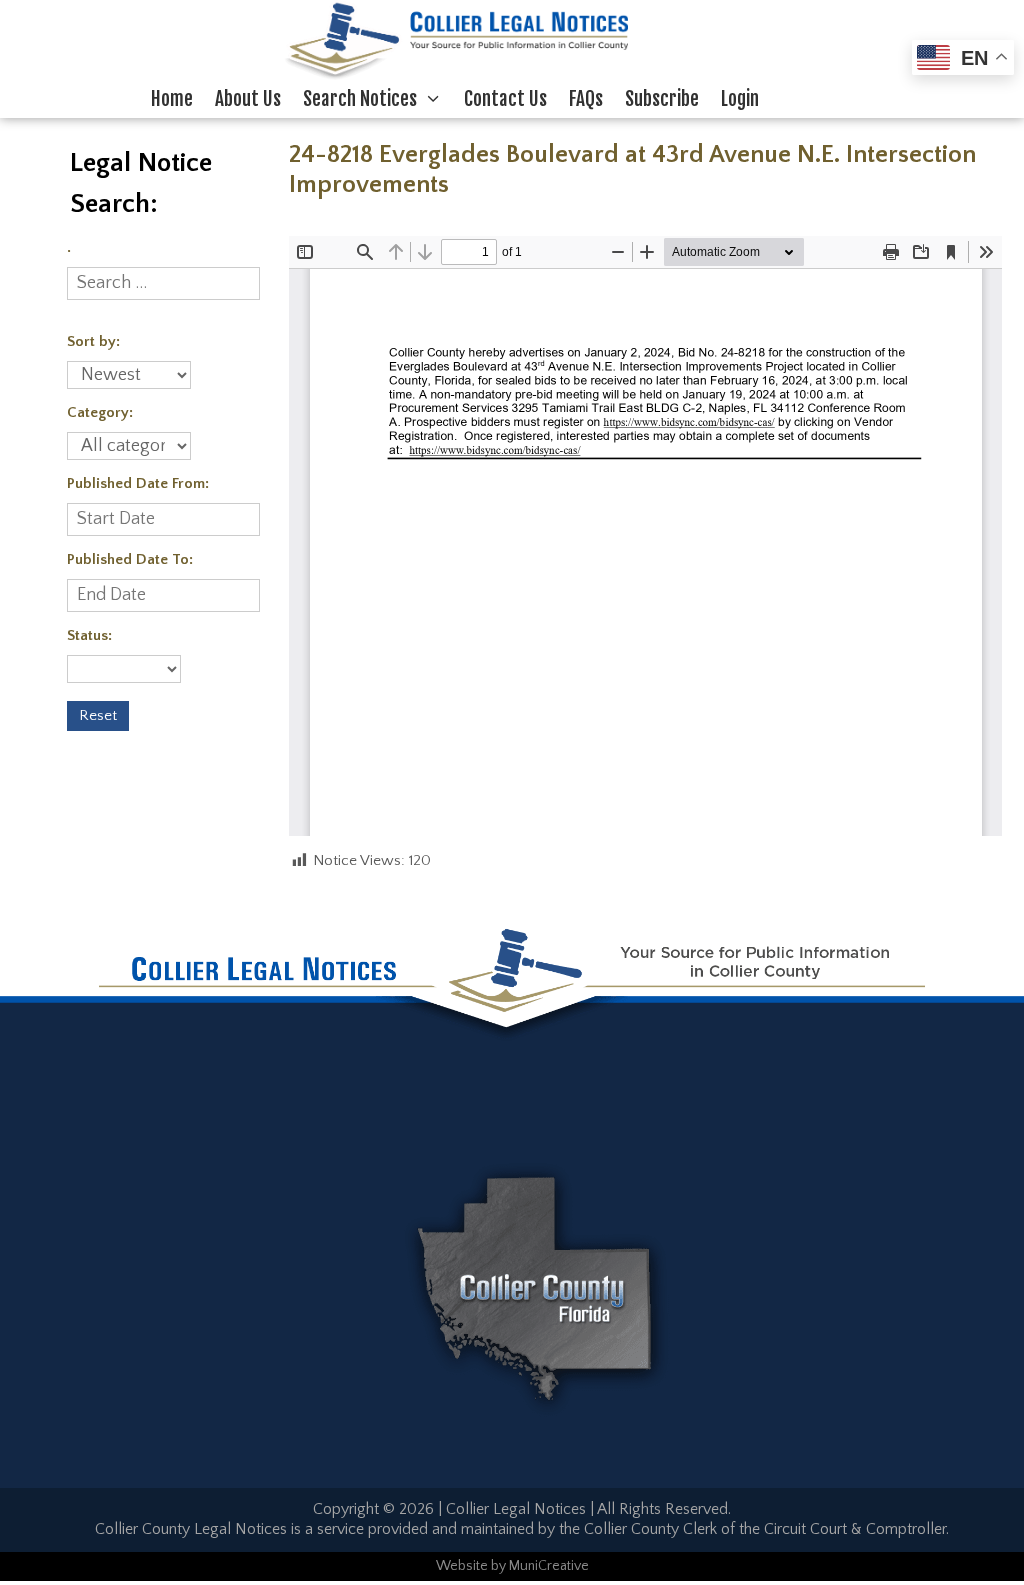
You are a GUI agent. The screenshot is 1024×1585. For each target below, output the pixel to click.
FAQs (586, 99)
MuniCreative (549, 1566)
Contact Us (505, 99)
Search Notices (360, 99)
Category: (100, 412)
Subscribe (662, 99)
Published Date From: (138, 483)
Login (740, 99)
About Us (248, 99)
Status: (89, 635)
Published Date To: (130, 559)
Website (462, 1566)
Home (172, 99)
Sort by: (93, 341)
